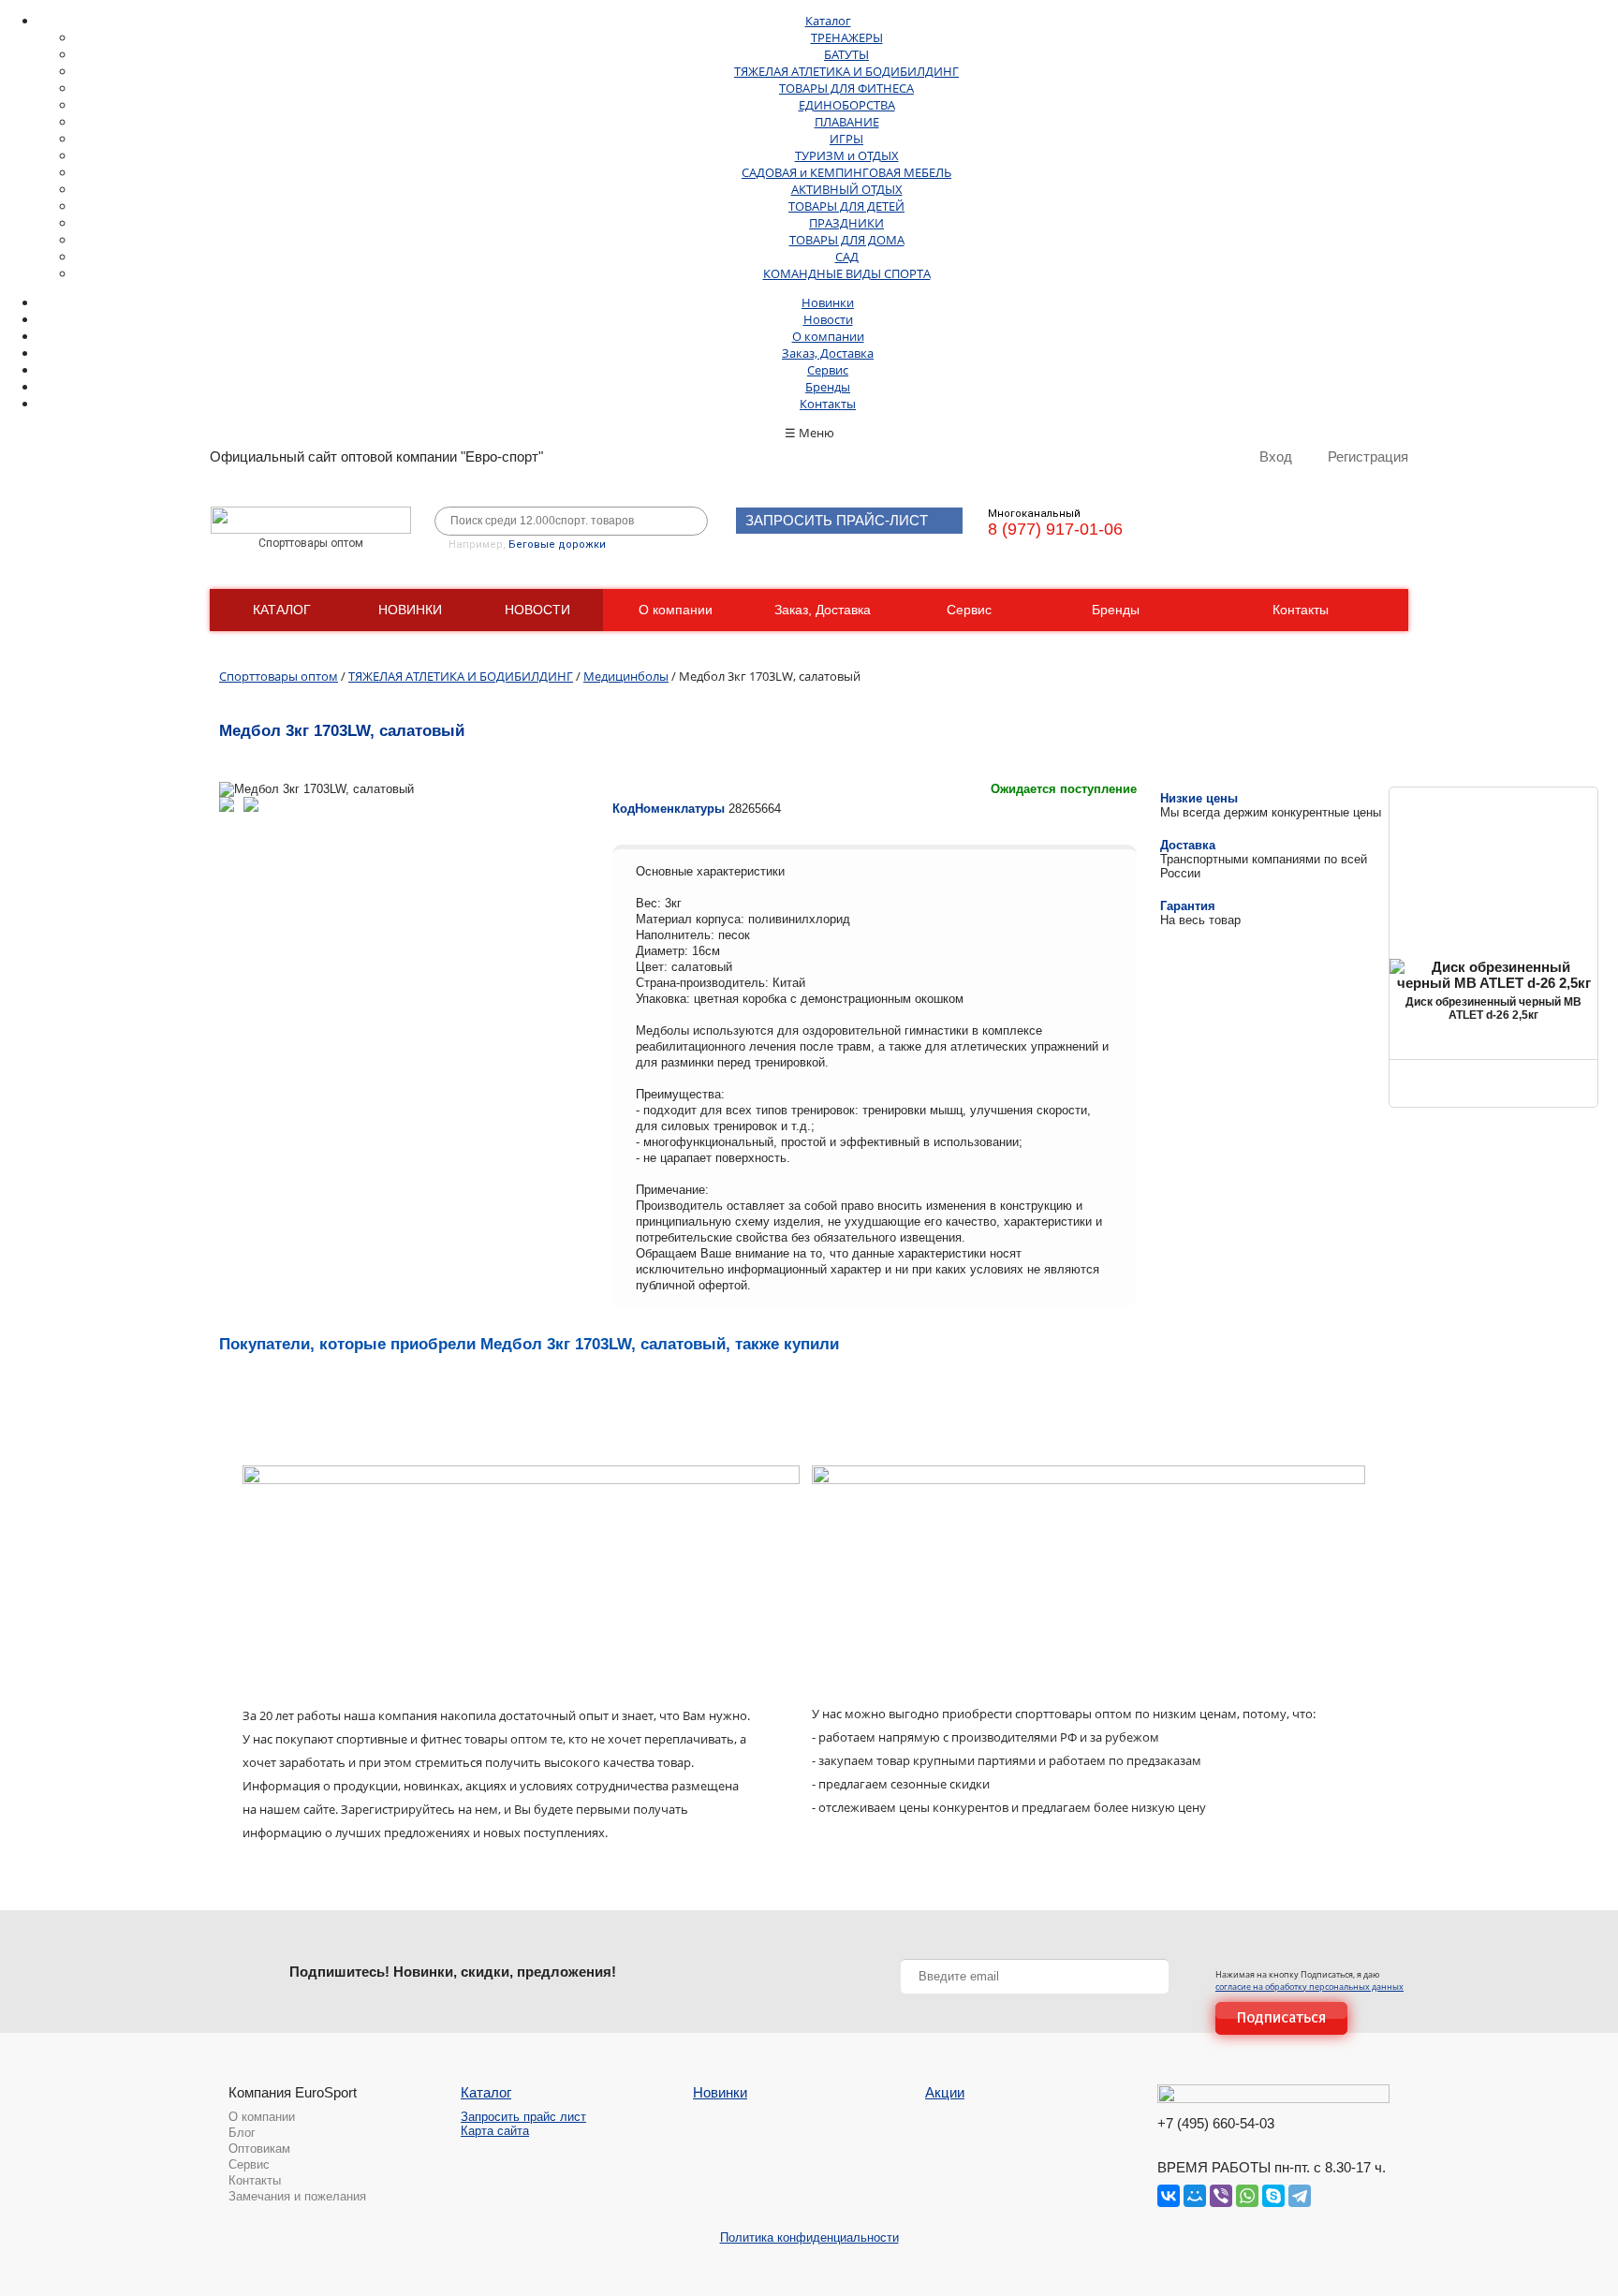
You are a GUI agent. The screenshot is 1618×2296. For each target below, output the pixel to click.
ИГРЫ (846, 139)
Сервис (828, 370)
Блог (242, 2133)
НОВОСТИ (537, 610)
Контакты (828, 404)
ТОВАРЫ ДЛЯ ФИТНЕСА (846, 88)
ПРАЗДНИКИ (846, 223)
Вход (1276, 456)
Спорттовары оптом (279, 676)
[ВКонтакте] (1169, 2196)
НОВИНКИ (410, 610)
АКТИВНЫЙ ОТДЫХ (847, 189)
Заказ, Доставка (828, 353)
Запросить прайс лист (523, 2117)
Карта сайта (495, 2131)
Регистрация (1368, 456)
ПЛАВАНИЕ (847, 122)
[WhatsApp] (1247, 2196)
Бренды (828, 387)
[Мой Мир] (1195, 2196)
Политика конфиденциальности (809, 2237)
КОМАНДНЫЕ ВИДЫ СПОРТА (847, 273)
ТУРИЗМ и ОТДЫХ (847, 155)
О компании (828, 336)
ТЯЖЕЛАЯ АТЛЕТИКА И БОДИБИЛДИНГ (846, 71)
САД (847, 257)
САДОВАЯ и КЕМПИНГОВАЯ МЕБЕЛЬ (846, 172)
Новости (828, 319)
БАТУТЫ (846, 54)
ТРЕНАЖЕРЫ (847, 37)
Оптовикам (259, 2149)
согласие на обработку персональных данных (1309, 1987)
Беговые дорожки (557, 545)
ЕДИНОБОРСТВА (847, 105)
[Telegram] (1300, 2196)
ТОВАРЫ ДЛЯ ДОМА (847, 240)
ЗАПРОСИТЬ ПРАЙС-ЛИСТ (837, 520)
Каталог (828, 21)
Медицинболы (626, 676)
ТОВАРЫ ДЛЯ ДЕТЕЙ (846, 206)
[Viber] (1221, 2196)
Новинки (828, 302)
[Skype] (1273, 2196)
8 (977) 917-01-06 (1055, 529)
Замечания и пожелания (297, 2196)
